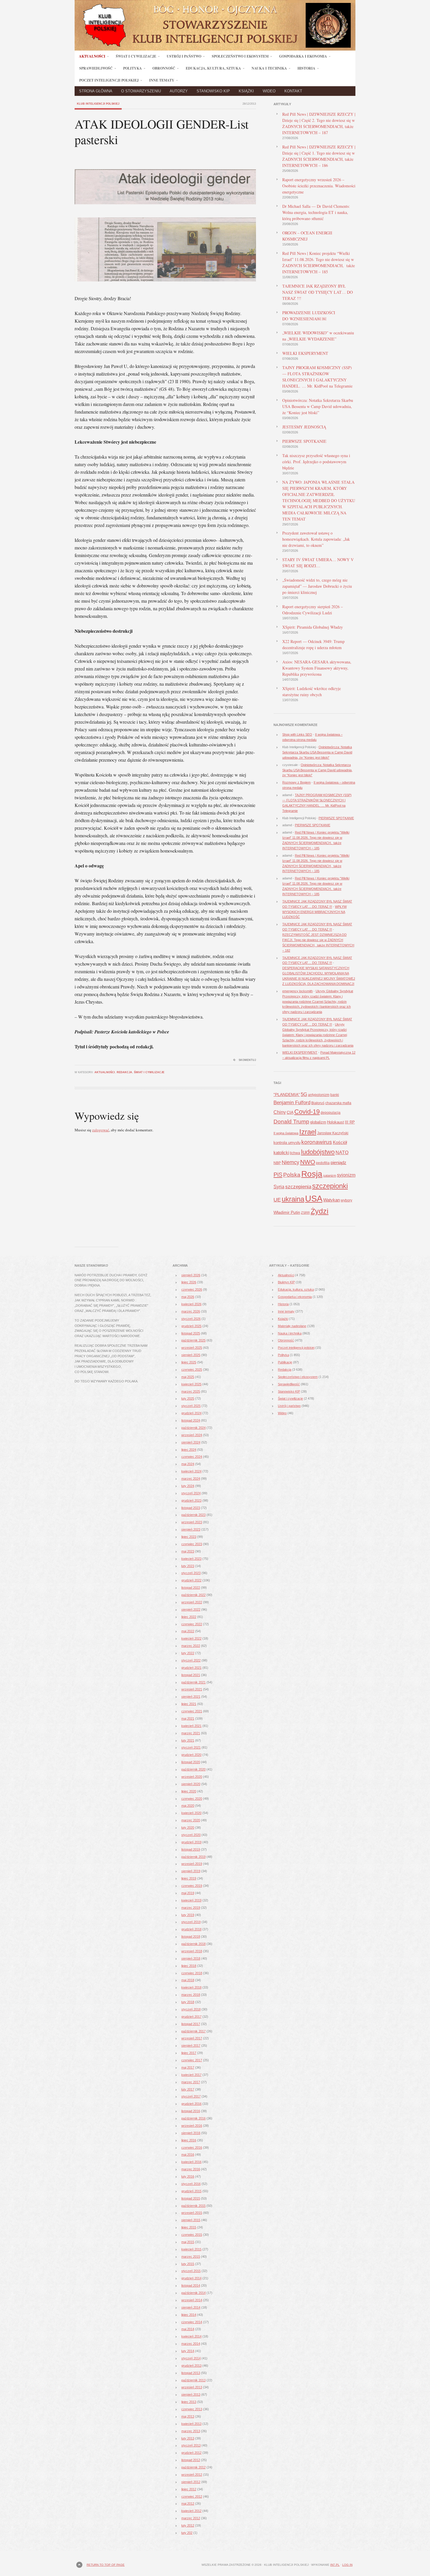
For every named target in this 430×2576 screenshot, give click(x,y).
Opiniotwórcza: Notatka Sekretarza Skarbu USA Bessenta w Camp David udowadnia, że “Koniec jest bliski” (318, 406)
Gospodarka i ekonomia (295, 1297)
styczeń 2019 (191, 1922)
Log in (347, 2565)
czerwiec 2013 (192, 2409)
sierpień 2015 (191, 2220)
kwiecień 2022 (191, 1638)
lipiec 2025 (189, 1362)
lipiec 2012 (189, 2489)
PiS (278, 1175)
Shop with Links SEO (297, 734)
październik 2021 (193, 1682)
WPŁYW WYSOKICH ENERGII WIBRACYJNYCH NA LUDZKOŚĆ (314, 912)
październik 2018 (193, 1944)
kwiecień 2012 (191, 2511)
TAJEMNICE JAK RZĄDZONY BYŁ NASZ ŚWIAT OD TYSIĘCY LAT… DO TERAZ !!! (318, 292)
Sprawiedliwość (289, 1384)
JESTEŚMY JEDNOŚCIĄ (304, 427)
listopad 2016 (191, 2111)
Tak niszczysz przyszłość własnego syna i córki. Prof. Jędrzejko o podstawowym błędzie (316, 462)
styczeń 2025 (191, 1406)
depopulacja (331, 1113)
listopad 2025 (191, 1333)
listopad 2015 (191, 2198)
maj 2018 (188, 1980)
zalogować (101, 1130)
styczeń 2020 (191, 1835)
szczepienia (298, 1187)
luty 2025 (188, 1398)
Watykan (332, 1200)
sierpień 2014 (191, 2307)
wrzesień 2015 (192, 2213)
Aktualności (105, 1072)
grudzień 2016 (191, 2104)
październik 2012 (193, 2467)
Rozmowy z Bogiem (296, 782)
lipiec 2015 (189, 2227)
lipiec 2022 (189, 1617)
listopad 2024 (191, 1420)
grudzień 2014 (191, 2278)
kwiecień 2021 (191, 1726)
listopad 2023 (191, 1508)
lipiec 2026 (189, 1282)
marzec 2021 (191, 1733)
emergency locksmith (297, 991)
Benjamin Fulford (292, 1102)
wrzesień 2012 (192, 2475)
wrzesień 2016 (192, 2126)
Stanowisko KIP (213, 91)
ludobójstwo (318, 1152)
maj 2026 (188, 1297)
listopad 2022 (191, 1588)
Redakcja (124, 1072)
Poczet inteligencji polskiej (296, 1348)
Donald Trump (291, 1122)
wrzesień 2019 (192, 1864)
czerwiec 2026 (192, 1289)
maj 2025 (188, 1377)
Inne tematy (286, 1311)
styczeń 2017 (191, 2096)
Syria (279, 1187)
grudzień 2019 (191, 1842)
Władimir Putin (287, 1212)
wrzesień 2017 (192, 2038)
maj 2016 (188, 2155)
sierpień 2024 (191, 1442)
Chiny (280, 1112)
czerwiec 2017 (192, 2060)
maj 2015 (188, 2242)
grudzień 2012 (191, 2453)
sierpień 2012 (191, 2482)
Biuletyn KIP (286, 1282)
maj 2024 (188, 1464)
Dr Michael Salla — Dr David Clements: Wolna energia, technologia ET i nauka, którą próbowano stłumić (316, 212)
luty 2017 (188, 2089)
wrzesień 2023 (192, 1522)
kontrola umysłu (287, 1143)
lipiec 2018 (189, 1966)
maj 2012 (188, 2504)
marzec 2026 (191, 1311)
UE (277, 1200)
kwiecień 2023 (191, 1559)
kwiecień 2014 (191, 2336)
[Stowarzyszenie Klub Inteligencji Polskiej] (215, 49)
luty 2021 (188, 1740)
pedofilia (323, 1163)
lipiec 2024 (189, 1450)
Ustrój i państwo (289, 1406)
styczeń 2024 (191, 1493)
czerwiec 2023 (192, 1544)
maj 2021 (188, 1719)
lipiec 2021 (189, 1704)
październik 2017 (193, 2031)
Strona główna (96, 91)
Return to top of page (106, 2565)
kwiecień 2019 (191, 1900)
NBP (277, 1163)
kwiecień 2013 (191, 2424)
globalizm (318, 1122)
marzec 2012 (191, 2518)
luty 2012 (188, 2525)
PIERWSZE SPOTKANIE (304, 441)
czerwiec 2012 (192, 2497)
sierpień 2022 (191, 1609)
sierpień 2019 (191, 1871)
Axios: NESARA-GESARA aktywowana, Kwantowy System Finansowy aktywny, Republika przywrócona (317, 668)
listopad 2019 (191, 1849)
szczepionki (330, 1186)
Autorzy (179, 91)
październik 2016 (193, 2118)
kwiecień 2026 (191, 1304)
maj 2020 (188, 1806)
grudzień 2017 (191, 2017)
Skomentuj (247, 1060)
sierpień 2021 (191, 1697)
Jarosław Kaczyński (333, 1133)
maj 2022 (188, 1631)
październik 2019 (193, 1857)
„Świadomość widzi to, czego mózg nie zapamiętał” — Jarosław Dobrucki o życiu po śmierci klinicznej (317, 586)
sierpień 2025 (191, 1355)
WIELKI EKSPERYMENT (305, 353)
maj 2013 (188, 2416)
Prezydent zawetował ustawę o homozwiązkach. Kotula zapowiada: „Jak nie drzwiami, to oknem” (316, 539)
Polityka (283, 1355)
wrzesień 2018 (192, 1951)
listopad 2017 (191, 2024)
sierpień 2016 (191, 2133)
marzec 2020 (191, 1820)
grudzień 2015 (191, 2191)
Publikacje (285, 1362)
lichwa (295, 1153)
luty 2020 (188, 1828)
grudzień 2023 (191, 1500)
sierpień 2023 (191, 1529)
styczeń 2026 (191, 1319)
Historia (283, 1304)
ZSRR (305, 1213)
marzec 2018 (191, 1995)
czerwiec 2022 (192, 1624)
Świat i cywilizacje (149, 1072)
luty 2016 (188, 2176)
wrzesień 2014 (192, 2300)
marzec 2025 (191, 1391)
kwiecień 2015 (191, 2249)
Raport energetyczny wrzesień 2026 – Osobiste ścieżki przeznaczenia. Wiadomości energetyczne (319, 186)
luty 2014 (188, 2351)
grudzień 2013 (191, 2366)
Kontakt (293, 91)
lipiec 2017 (189, 2053)
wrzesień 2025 (192, 1348)
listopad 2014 (191, 2285)
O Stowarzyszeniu (141, 91)
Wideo (269, 91)
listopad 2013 (191, 2373)
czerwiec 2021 (192, 1711)
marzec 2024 (191, 1479)
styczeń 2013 (191, 2445)
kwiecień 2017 (191, 2075)
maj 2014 (188, 2329)
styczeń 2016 (191, 2184)
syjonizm (346, 1175)
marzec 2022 (191, 1646)
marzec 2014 (191, 2344)
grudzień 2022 (191, 1580)
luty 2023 (188, 1566)
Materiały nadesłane (292, 1326)
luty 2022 (188, 1653)
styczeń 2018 (191, 2009)
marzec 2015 (191, 2257)
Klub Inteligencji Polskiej (98, 104)
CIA (290, 1112)
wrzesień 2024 (192, 1435)
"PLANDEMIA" (287, 1095)
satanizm (330, 1175)
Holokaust (336, 1122)
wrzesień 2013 (192, 2387)
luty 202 (187, 2533)
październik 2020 (193, 1769)
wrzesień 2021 (192, 1689)
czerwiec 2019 (192, 1886)
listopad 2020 (191, 1762)
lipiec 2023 (189, 1537)
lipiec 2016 (189, 2140)
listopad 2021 (191, 1675)
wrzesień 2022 (192, 1602)
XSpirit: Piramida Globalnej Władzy (313, 627)
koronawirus (317, 1142)
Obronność (286, 1340)
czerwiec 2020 (192, 1799)
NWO (308, 1162)
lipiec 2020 (189, 1791)
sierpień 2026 (191, 1275)
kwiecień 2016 (191, 2162)
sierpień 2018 (191, 1958)
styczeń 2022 (191, 1660)
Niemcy (290, 1162)
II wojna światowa (286, 1133)
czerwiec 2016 (192, 2148)
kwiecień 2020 (191, 1813)
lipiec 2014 (189, 2315)
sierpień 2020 (191, 1784)
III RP (350, 1122)
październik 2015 (193, 2206)
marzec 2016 (191, 2169)
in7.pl (335, 2565)
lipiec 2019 (189, 1878)
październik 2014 (193, 2293)
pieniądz (338, 1162)
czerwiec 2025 (192, 1370)
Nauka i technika (290, 1333)
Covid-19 (307, 1112)
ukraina (293, 1199)
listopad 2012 (191, 2460)
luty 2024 (188, 1486)
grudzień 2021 (191, 1668)
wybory (346, 1200)
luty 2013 (188, 2438)
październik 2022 (193, 1595)
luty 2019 (188, 1915)
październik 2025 (193, 1340)
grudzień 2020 (191, 1755)
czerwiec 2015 (192, 2235)
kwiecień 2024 (191, 1471)
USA (314, 1198)
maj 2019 (188, 1893)
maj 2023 (188, 1551)
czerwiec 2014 (192, 2322)
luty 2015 (188, 2264)
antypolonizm (319, 1095)
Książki (246, 91)
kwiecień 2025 (191, 1384)
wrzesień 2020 (192, 1777)
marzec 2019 (191, 1908)
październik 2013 (193, 2380)
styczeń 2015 (191, 2271)
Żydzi (320, 1211)
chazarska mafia (338, 1103)
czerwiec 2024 (192, 1457)
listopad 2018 (191, 1937)
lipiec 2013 (189, 2402)
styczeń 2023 (191, 1573)
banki (335, 1095)
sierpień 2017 (191, 2046)
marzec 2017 (191, 2082)
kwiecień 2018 (191, 1987)
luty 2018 (188, 2002)
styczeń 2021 (191, 1747)
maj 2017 (188, 2067)
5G (304, 1094)
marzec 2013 (191, 2431)
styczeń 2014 (191, 2358)
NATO (342, 1153)
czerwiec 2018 (192, 1973)
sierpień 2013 (191, 2395)
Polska (292, 1175)
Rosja (312, 1174)
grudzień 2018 (191, 1929)
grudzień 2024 (191, 1413)
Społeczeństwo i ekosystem (298, 1377)
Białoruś (318, 1103)
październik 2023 (193, 1515)
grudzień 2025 (191, 1326)
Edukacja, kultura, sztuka (296, 1289)
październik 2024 (193, 1428)
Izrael (308, 1132)
